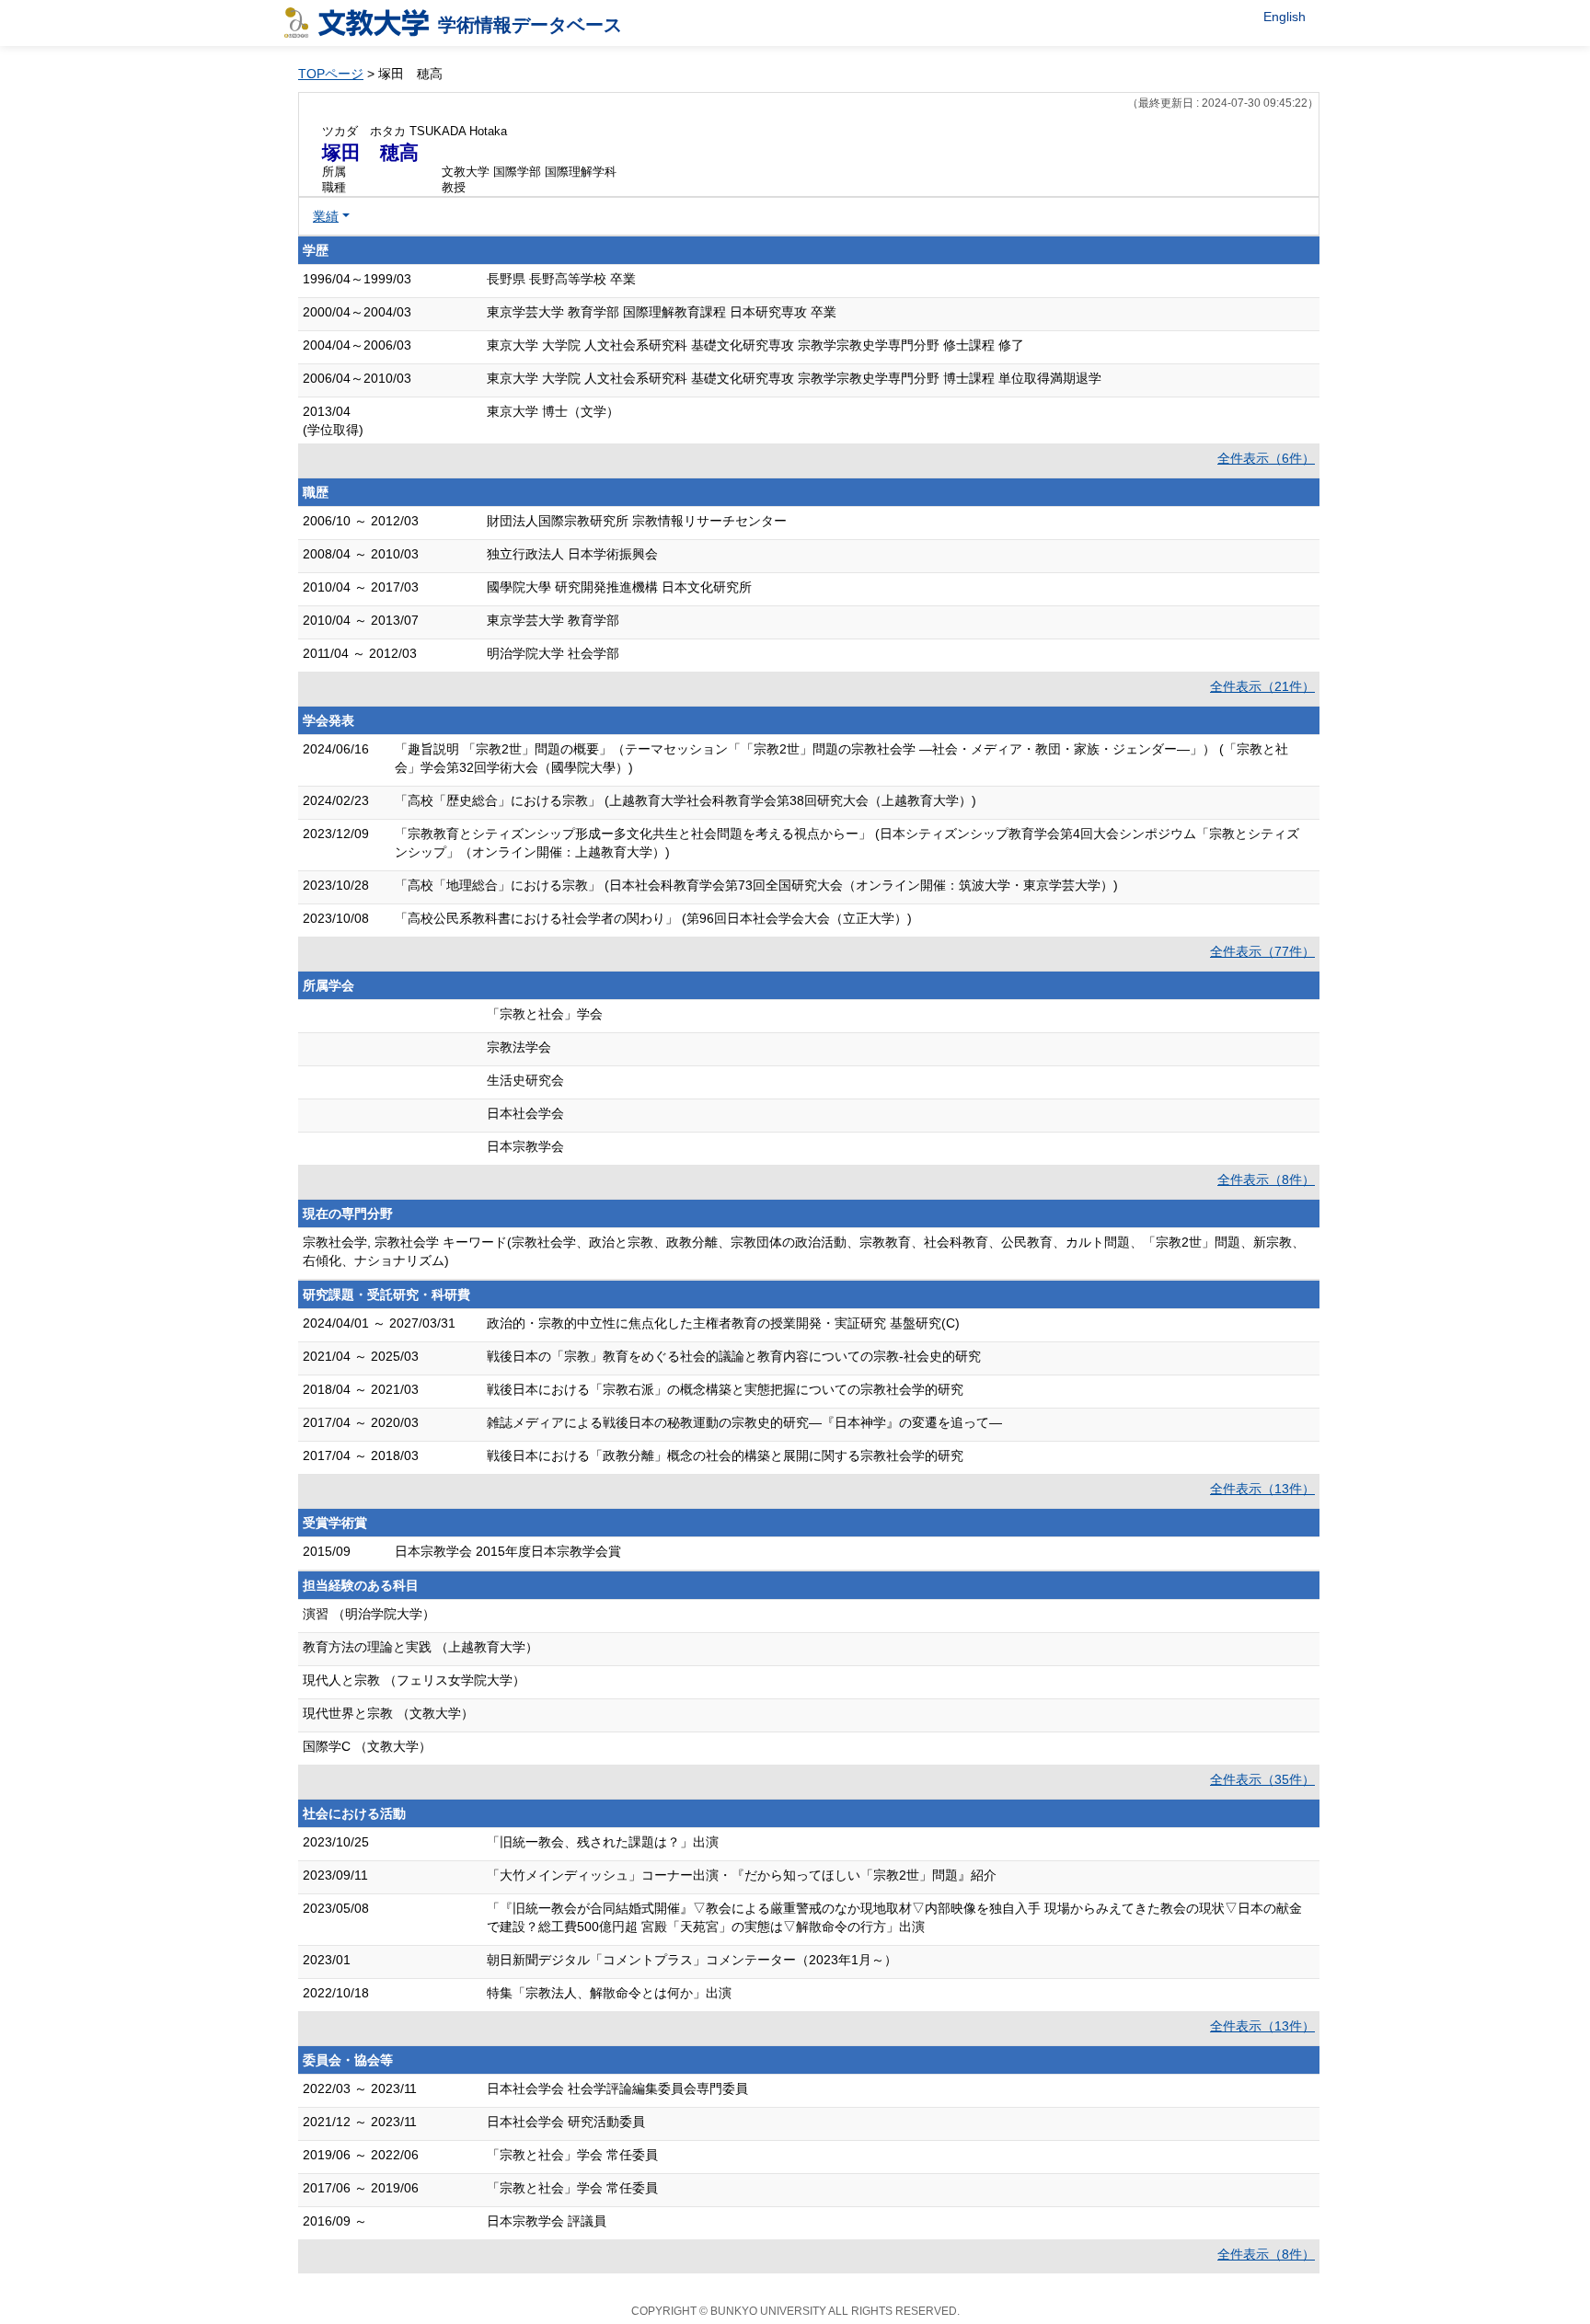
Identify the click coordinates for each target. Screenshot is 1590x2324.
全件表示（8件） (1266, 1179)
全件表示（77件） (1262, 951)
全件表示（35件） (1262, 1779)
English (1285, 17)
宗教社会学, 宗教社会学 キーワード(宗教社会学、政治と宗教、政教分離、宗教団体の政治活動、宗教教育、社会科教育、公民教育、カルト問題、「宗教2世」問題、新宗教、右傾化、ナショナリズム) (804, 1251)
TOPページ (331, 74)
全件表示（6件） (1266, 458)
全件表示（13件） (1262, 1489)
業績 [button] (326, 216)
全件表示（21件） (1262, 686)
